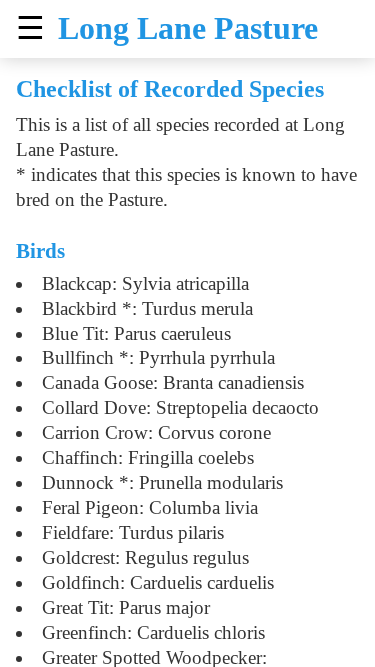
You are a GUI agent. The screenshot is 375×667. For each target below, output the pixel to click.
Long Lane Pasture (188, 28)
